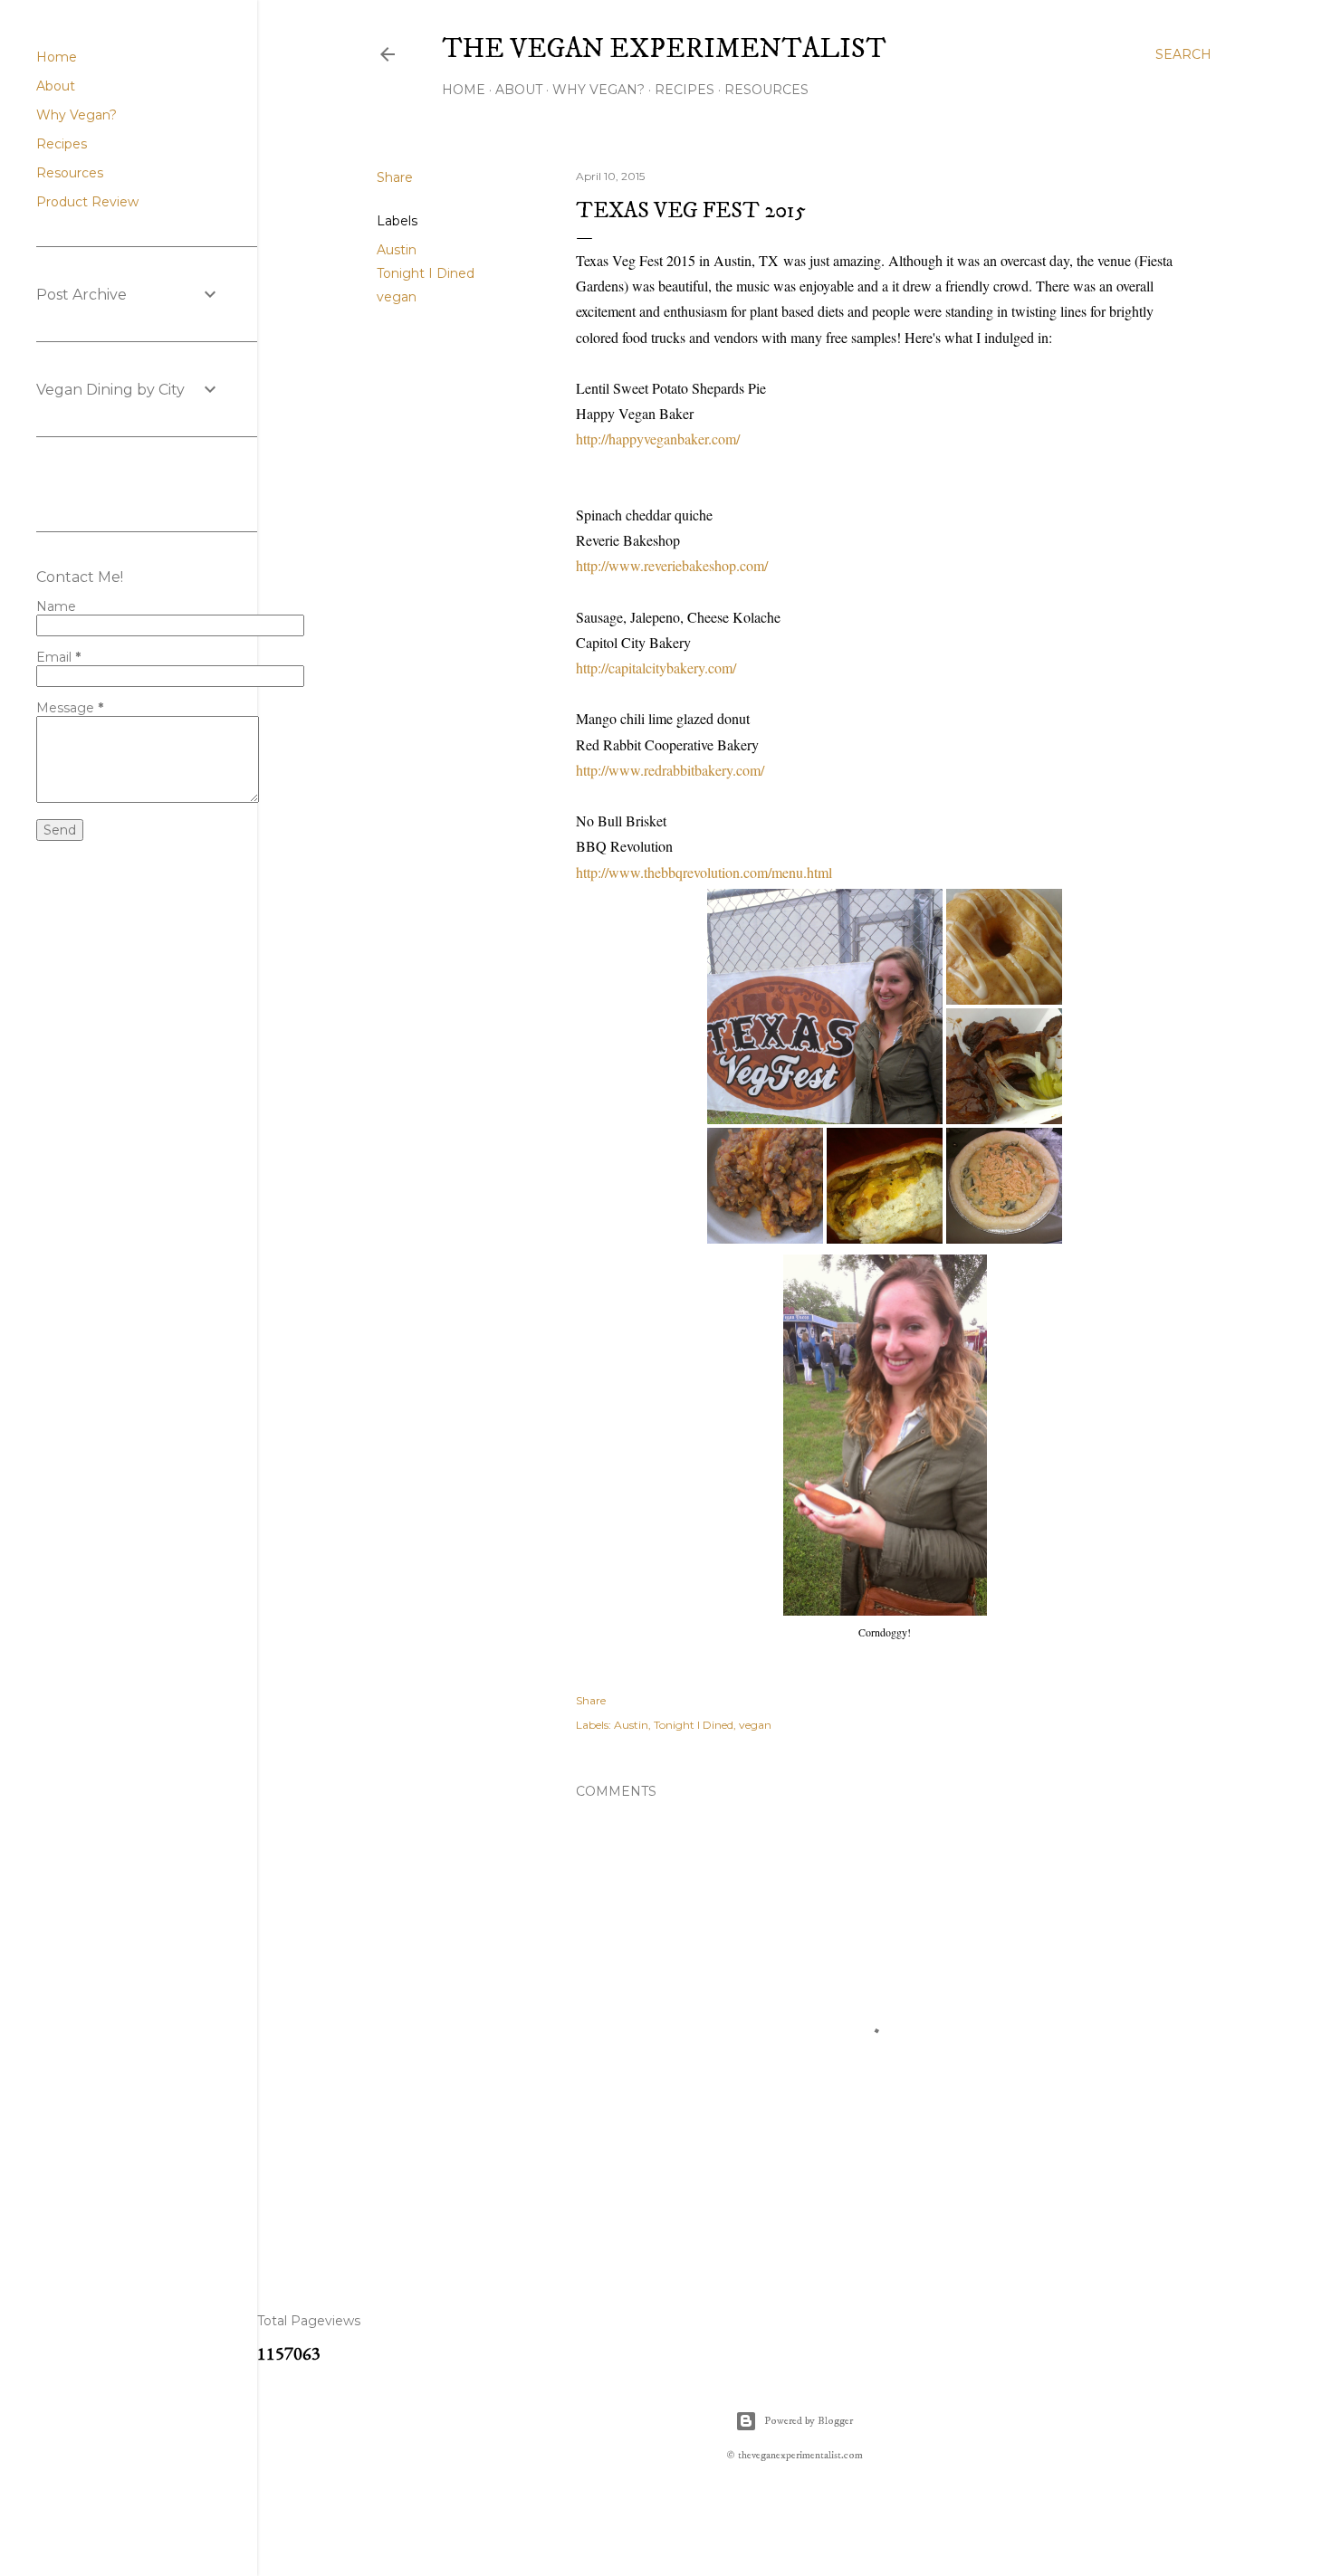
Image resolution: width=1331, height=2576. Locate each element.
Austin (397, 250)
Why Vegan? (598, 90)
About (519, 90)
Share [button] (395, 177)
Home (464, 90)
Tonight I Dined (426, 273)
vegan (397, 297)
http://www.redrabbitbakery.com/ (670, 770)
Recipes (685, 90)
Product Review (87, 202)
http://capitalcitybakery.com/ (656, 668)
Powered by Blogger (809, 2421)
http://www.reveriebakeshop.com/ (672, 565)
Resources (766, 90)
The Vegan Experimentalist (664, 49)
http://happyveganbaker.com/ (658, 439)
